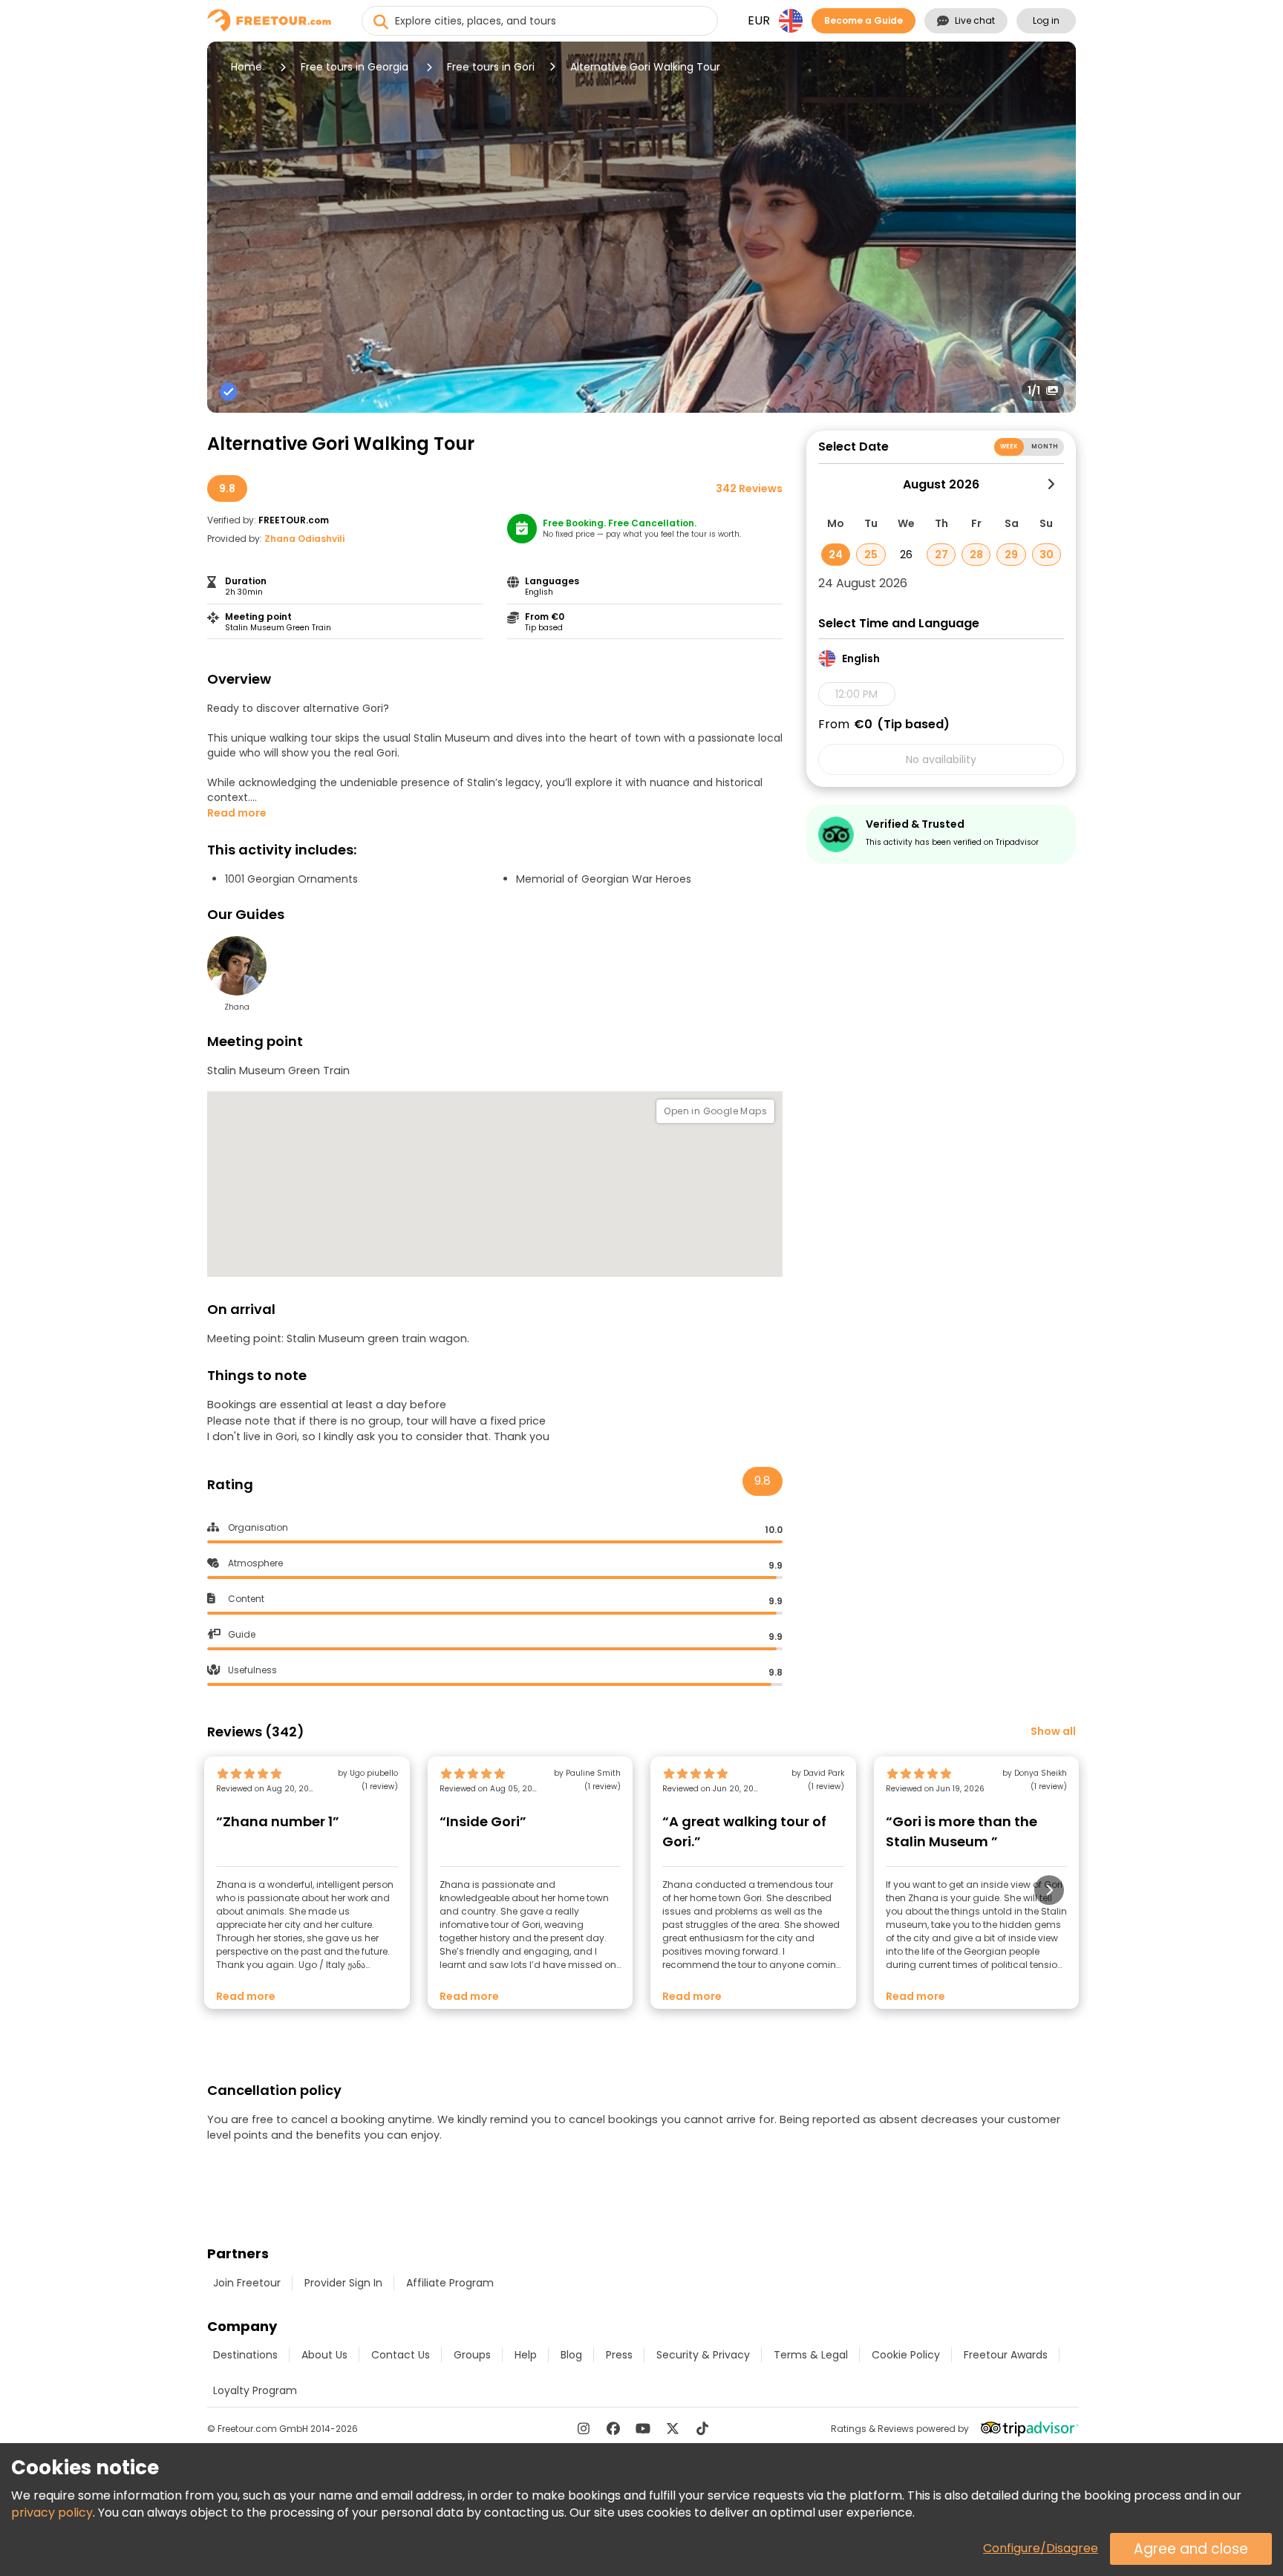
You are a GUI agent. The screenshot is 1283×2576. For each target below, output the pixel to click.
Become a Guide (864, 20)
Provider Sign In (343, 2283)
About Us (324, 2355)
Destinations (245, 2355)
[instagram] (584, 2428)
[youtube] (643, 2428)
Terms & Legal (811, 2355)
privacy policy (52, 2513)
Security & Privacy (703, 2355)
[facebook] (613, 2428)
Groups (472, 2355)
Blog (571, 2355)
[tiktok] (702, 2428)
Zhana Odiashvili (304, 539)
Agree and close (1191, 2549)
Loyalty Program (255, 2390)
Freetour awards (1006, 2355)
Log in (1046, 20)
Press (619, 2355)
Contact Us (401, 2355)
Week (1009, 447)
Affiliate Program (450, 2283)
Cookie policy (906, 2355)
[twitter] (673, 2428)
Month (1045, 447)
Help (526, 2355)
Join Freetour (247, 2283)
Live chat (975, 20)
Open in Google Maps (715, 1111)
